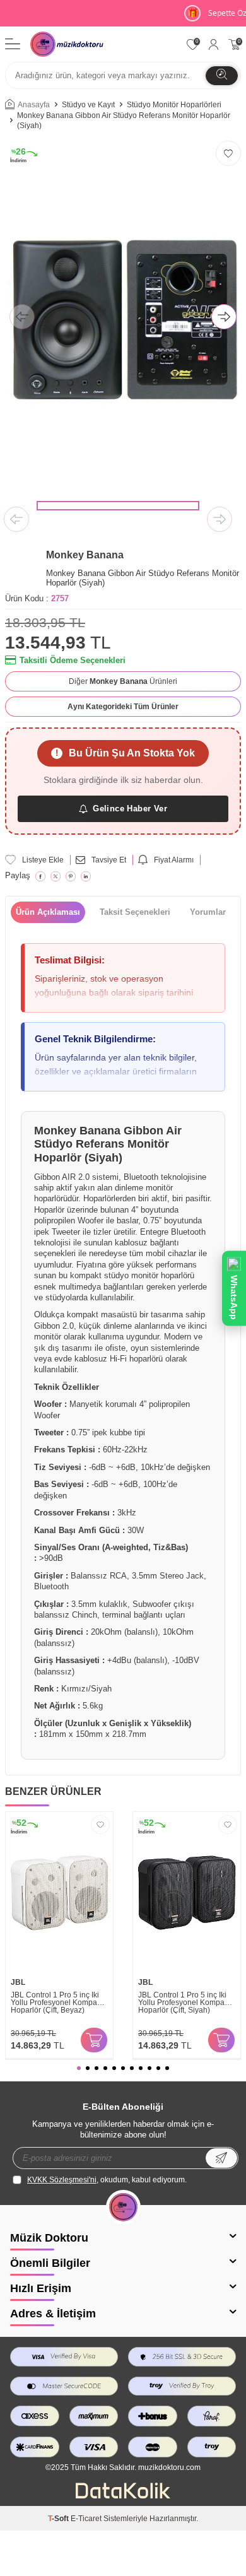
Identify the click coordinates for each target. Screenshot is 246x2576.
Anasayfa (34, 105)
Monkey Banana (85, 555)
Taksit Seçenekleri (135, 912)
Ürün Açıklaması (48, 912)
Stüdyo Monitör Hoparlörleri (174, 105)
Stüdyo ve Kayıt (88, 105)
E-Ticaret (86, 2519)
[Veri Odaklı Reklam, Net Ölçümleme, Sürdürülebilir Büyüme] (123, 2496)
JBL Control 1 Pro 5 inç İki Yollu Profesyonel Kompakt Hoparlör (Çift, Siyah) (184, 2003)
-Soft (59, 2519)
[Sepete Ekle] (94, 2040)
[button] (22, 318)
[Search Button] (222, 76)
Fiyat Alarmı (174, 860)
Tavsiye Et (109, 860)
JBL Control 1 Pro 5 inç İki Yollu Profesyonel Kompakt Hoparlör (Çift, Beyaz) (57, 2003)
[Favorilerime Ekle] (100, 1825)
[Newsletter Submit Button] (221, 2158)
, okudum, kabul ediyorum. (107, 2180)
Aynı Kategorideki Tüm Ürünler (123, 707)
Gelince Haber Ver (130, 809)
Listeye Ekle (43, 860)
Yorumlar (208, 912)
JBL (18, 1982)
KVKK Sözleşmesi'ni (62, 2180)
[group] (123, 318)
